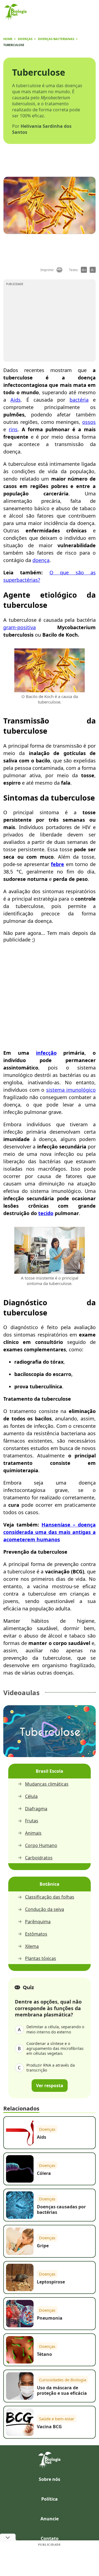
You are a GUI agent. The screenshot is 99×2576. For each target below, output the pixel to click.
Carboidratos (39, 1858)
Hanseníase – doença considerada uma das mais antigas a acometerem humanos (50, 1532)
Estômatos (36, 1934)
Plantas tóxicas (41, 1958)
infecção (46, 1053)
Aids (16, 400)
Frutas (32, 1821)
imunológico (81, 1090)
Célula (31, 1796)
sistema (56, 1090)
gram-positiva (20, 627)
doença (41, 560)
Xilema (32, 1946)
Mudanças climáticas (47, 1784)
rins (13, 429)
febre (57, 864)
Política (50, 2499)
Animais (33, 1833)
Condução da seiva (45, 1909)
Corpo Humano (41, 1846)
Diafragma (36, 1809)
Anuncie (50, 2519)
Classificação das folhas (50, 1897)
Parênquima (38, 1922)
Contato (50, 2538)
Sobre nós (50, 2479)
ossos (89, 422)
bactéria (79, 400)
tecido (46, 1213)
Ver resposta (50, 2086)
